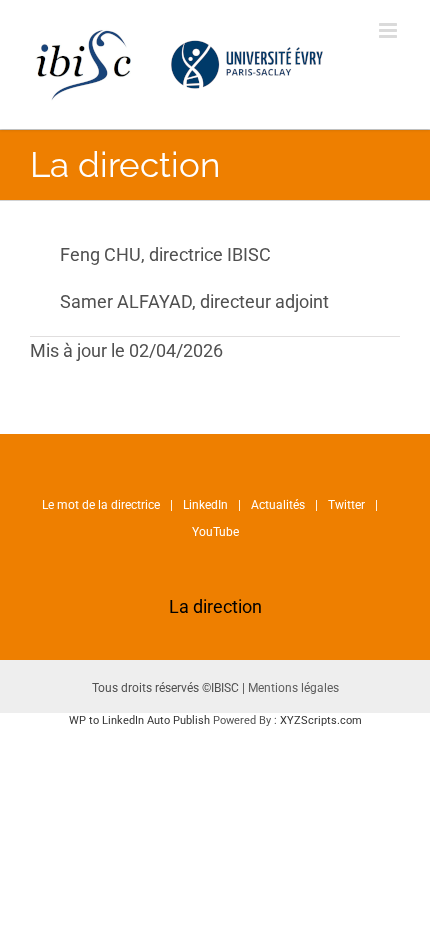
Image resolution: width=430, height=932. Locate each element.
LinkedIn (205, 505)
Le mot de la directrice (101, 505)
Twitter (346, 505)
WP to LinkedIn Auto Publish (139, 720)
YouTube (215, 532)
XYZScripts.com (321, 720)
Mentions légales (293, 688)
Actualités (278, 505)
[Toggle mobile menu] (389, 30)
